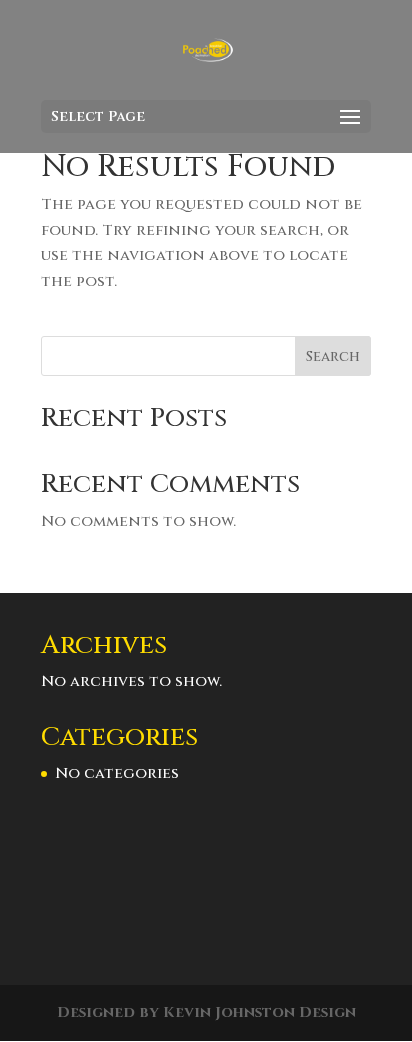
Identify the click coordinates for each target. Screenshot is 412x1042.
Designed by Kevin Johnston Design (206, 1012)
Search (333, 356)
